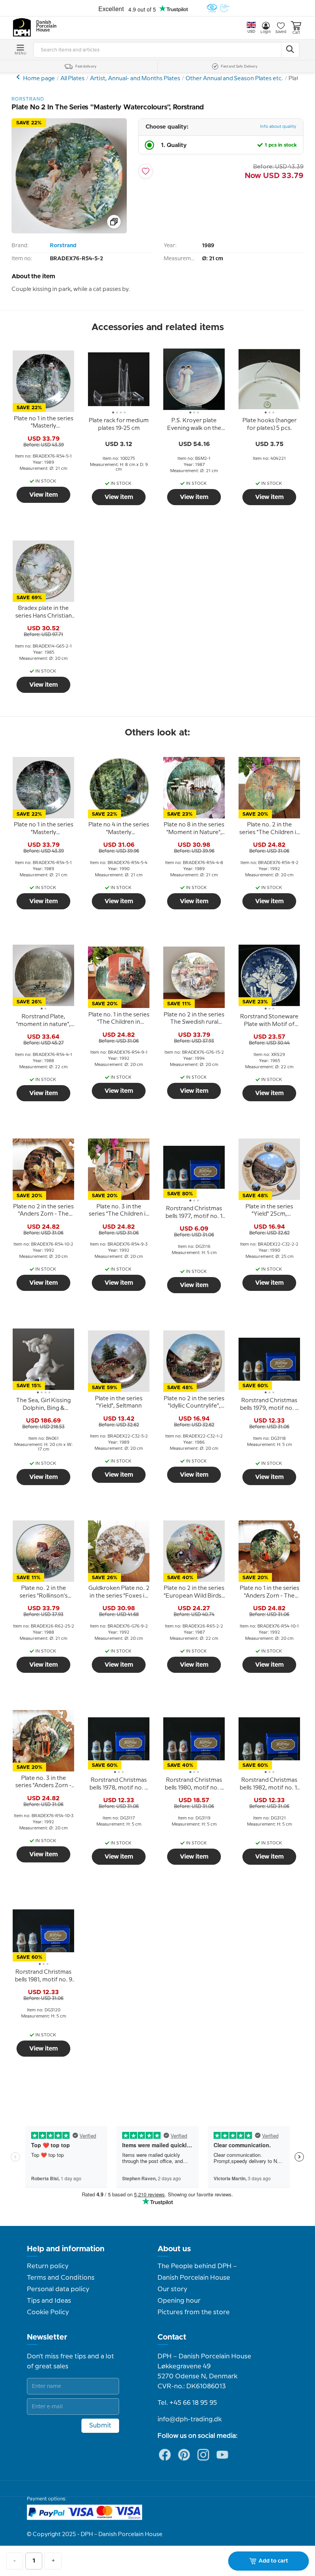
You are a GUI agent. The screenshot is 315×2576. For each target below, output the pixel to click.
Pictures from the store (194, 2312)
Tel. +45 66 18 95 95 (187, 2403)
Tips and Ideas (49, 2301)
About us (174, 2249)
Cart (296, 33)
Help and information (66, 2249)
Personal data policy (58, 2289)
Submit (100, 2426)
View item (44, 495)
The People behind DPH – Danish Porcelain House (197, 2272)
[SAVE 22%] (69, 232)
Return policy (48, 2266)
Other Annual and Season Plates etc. (234, 79)
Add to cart (273, 2561)
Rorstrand (63, 246)
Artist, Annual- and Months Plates (135, 79)
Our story (172, 2289)
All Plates (72, 79)
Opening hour (179, 2301)
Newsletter (47, 2337)
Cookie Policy (48, 2312)
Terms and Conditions (61, 2278)
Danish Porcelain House (44, 26)
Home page (39, 79)
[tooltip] (43, 423)
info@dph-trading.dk (190, 2419)
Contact (172, 2337)
